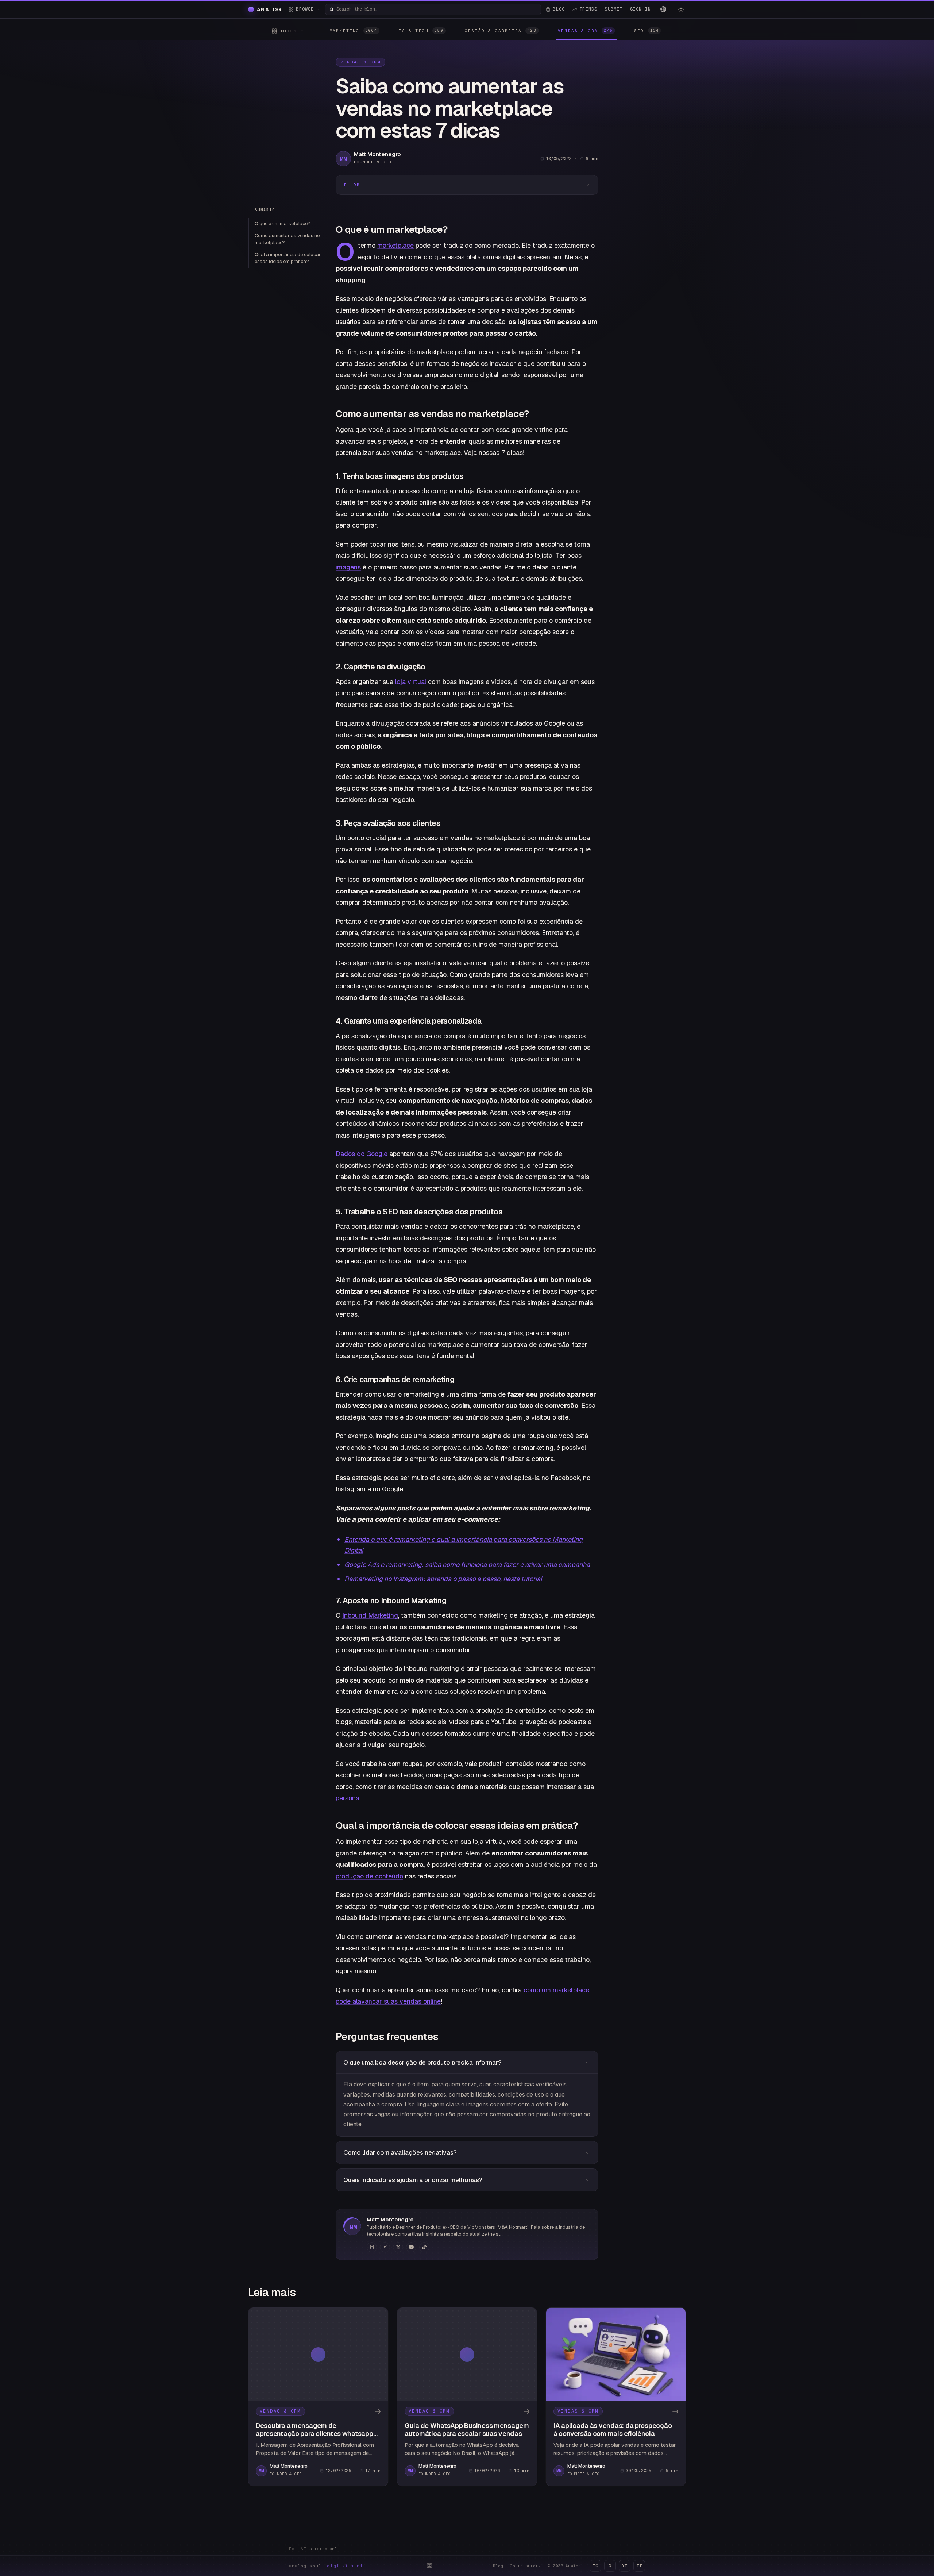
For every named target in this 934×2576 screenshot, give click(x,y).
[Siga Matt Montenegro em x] (398, 2247)
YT (625, 2566)
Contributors (525, 2566)
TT (639, 2566)
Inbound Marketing (370, 1615)
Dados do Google (362, 1154)
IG (595, 2566)
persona (348, 1798)
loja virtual (411, 682)
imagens (348, 567)
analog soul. (327, 2566)
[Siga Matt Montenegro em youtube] (411, 2247)
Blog (498, 2566)
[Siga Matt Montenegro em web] (372, 2247)
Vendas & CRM (360, 62)
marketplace (395, 245)
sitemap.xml (323, 2549)
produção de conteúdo (369, 1876)
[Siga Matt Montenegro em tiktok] (424, 2247)
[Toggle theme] (681, 9)
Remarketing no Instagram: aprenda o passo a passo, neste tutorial (443, 1579)
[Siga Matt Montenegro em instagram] (385, 2247)
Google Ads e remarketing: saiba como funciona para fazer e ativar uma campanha (467, 1565)
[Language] (663, 9)
